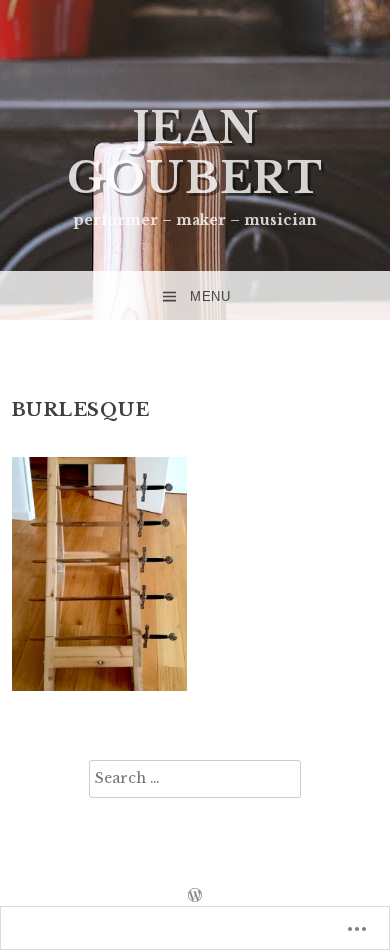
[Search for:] (195, 778)
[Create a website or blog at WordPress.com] (195, 896)
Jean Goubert (195, 153)
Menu (210, 296)
